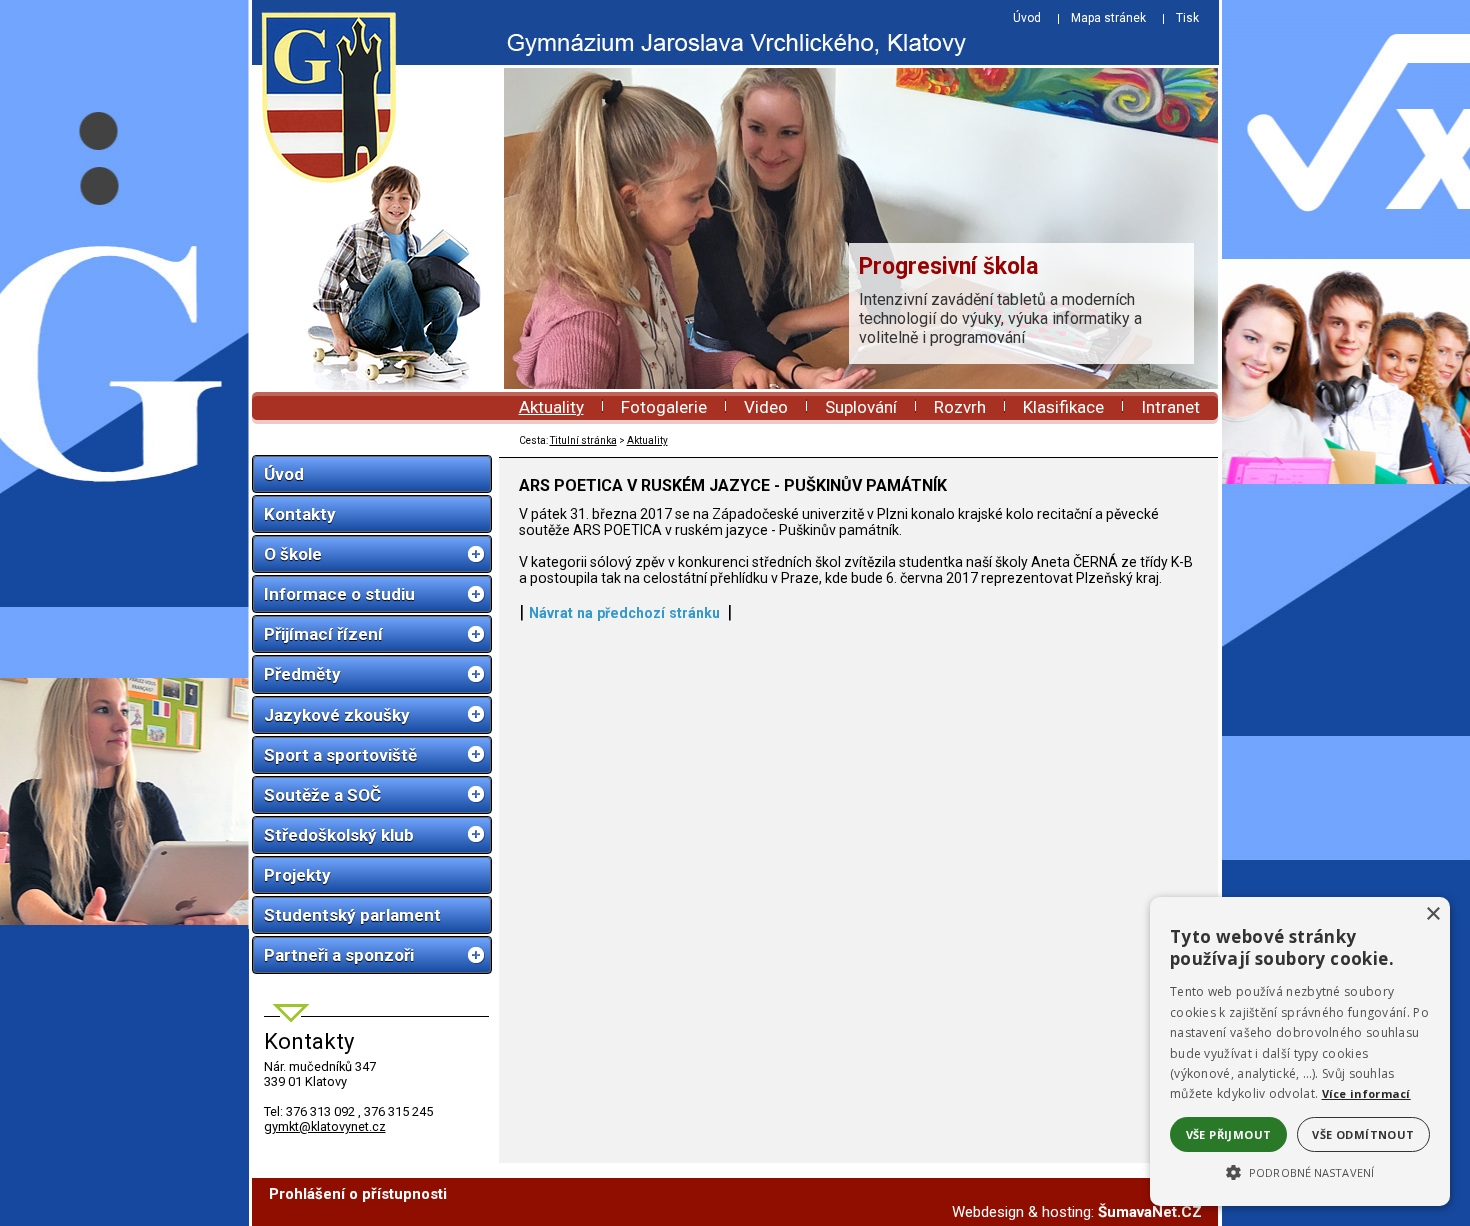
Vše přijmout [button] (1229, 1134)
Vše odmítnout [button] (1363, 1134)
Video (766, 407)
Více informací (1366, 1093)
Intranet (1170, 407)
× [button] (1432, 914)
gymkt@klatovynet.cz (325, 1126)
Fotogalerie (664, 407)
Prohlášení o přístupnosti (358, 1194)
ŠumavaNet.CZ (1150, 1212)
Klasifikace (1063, 407)
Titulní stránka (583, 440)
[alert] (1300, 1051)
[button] (1300, 1171)
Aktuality (551, 407)
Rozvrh (960, 407)
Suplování (861, 407)
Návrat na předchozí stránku (624, 613)
